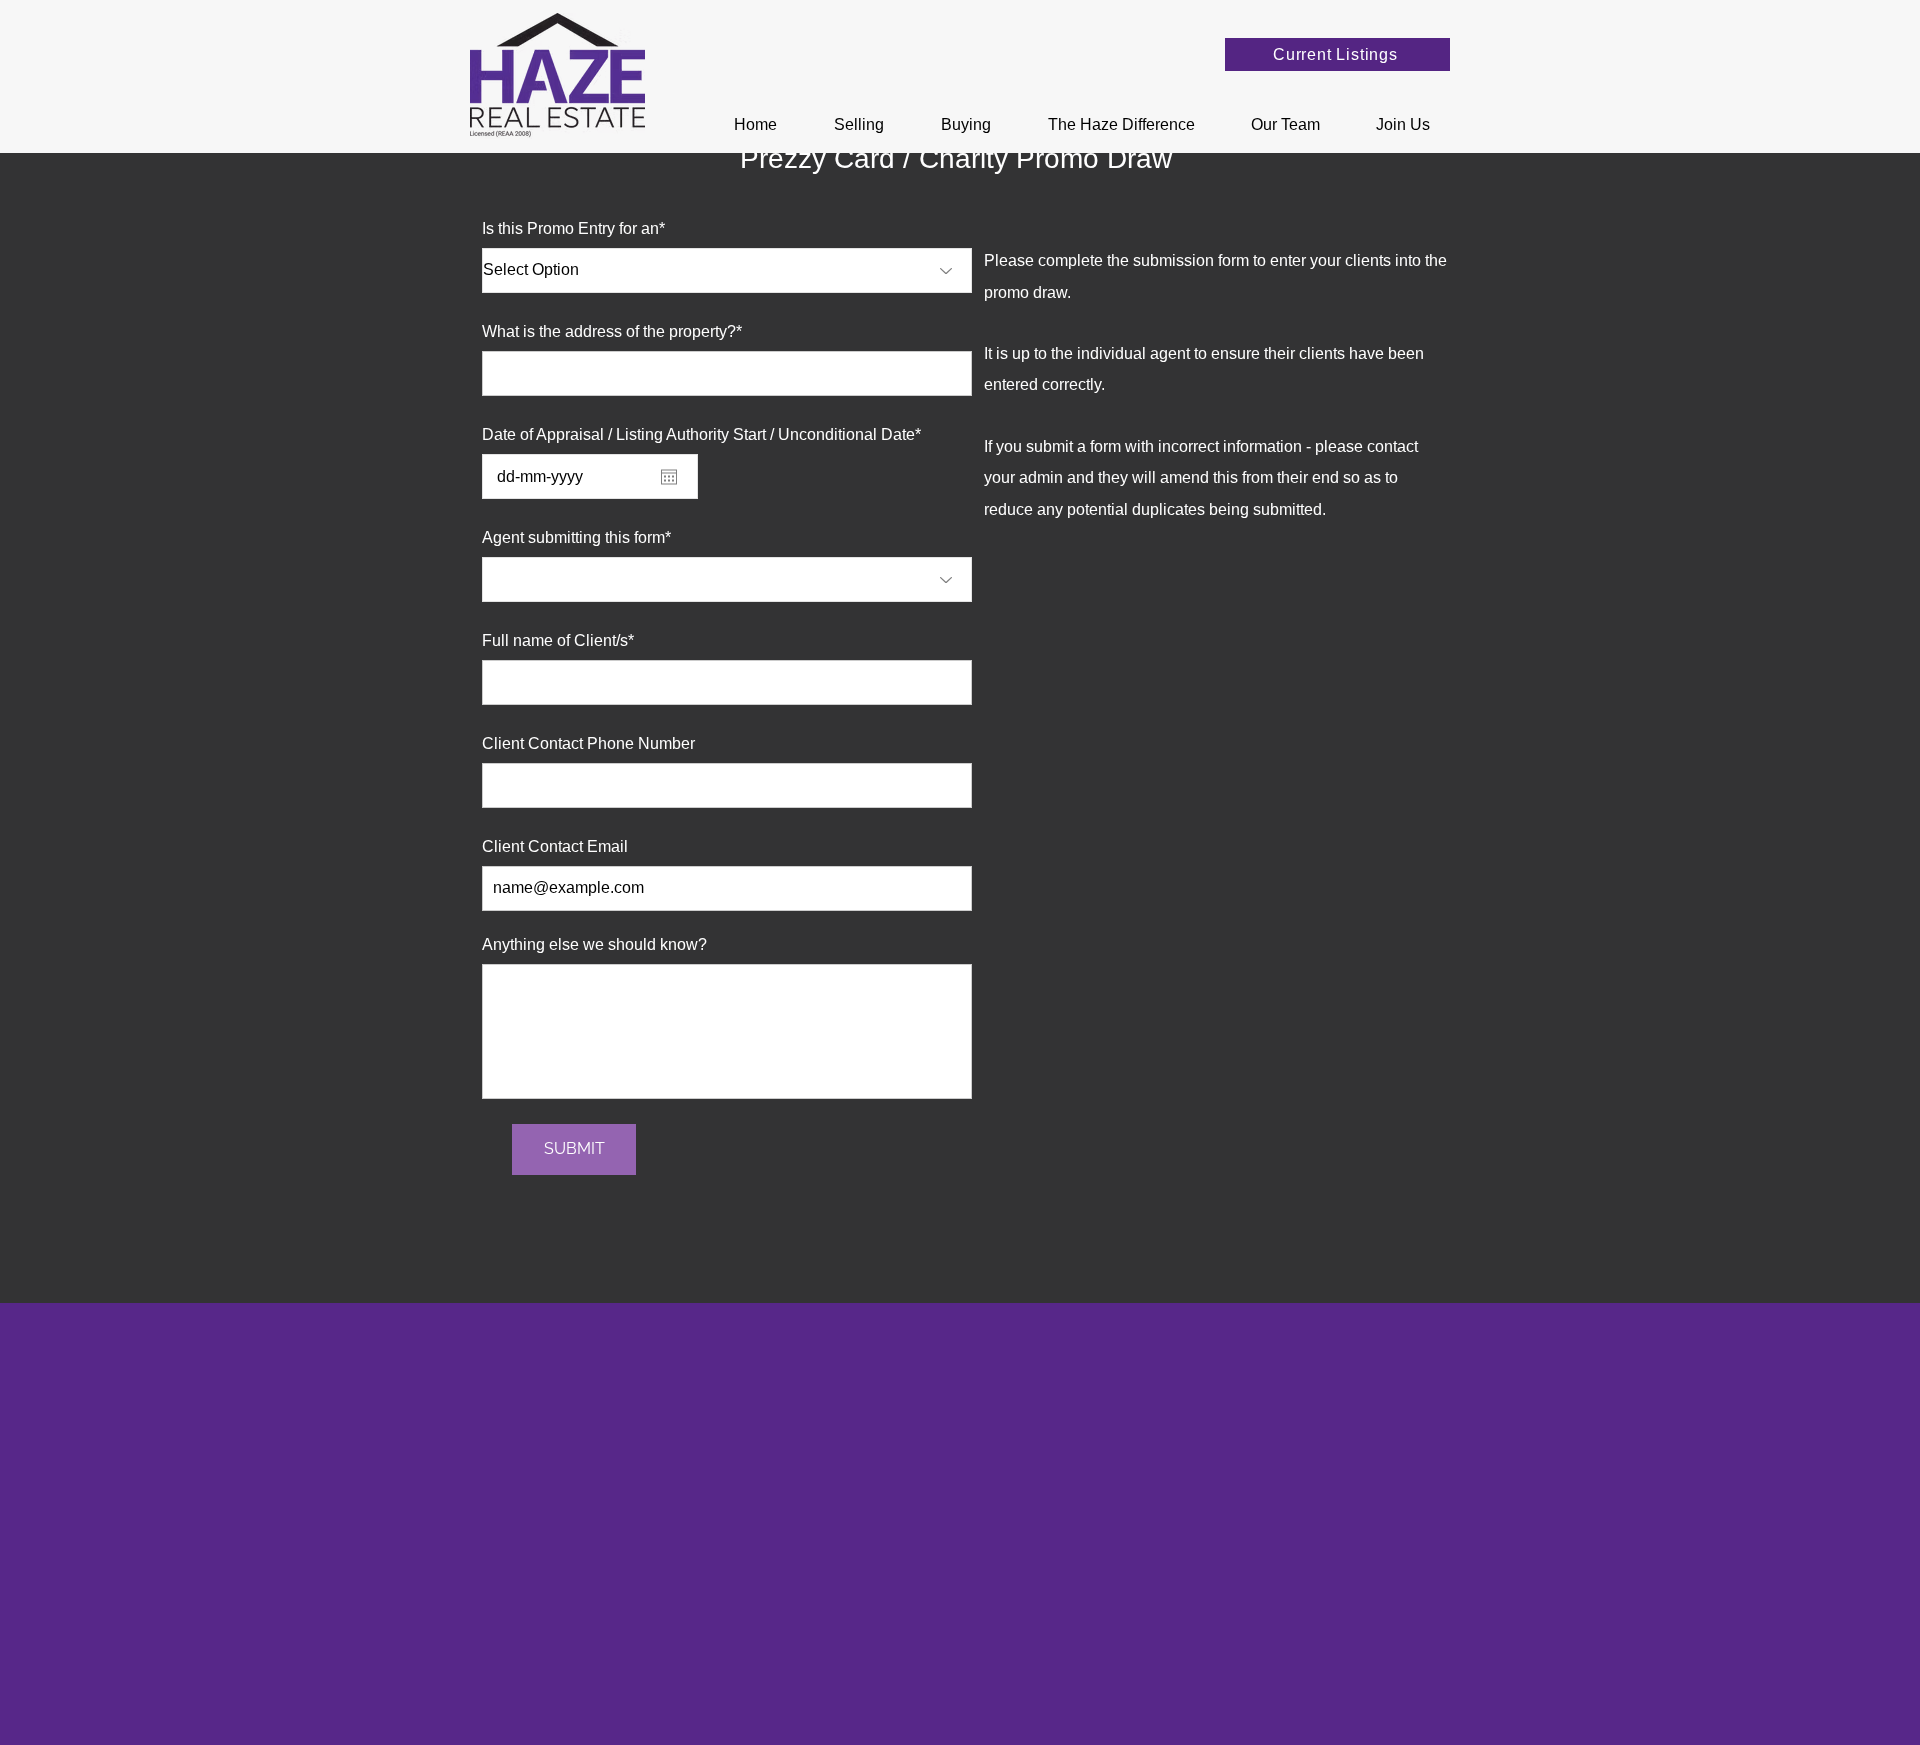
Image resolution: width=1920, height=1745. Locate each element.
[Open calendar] (669, 477)
